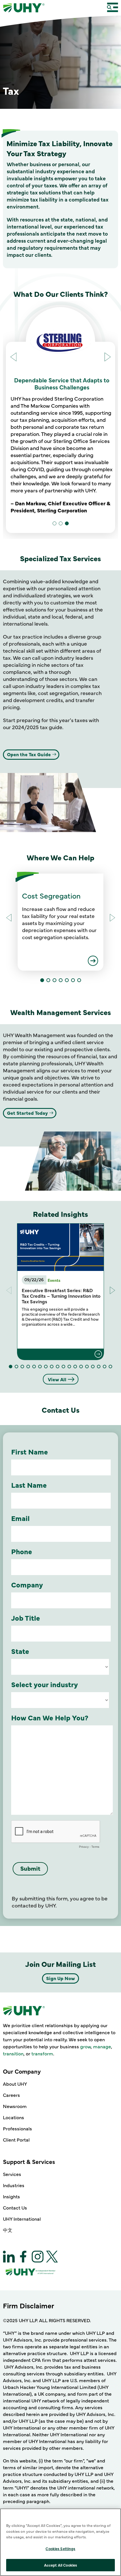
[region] (60, 2542)
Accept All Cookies (60, 2565)
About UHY (15, 2084)
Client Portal (16, 2140)
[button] (108, 358)
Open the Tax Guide (29, 754)
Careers (11, 2095)
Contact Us (15, 2207)
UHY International (22, 2219)
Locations (14, 2117)
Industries (14, 2185)
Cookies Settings (60, 2548)
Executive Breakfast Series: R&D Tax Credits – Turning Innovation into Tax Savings (61, 1296)
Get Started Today (27, 1113)
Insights (11, 2196)
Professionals (17, 2128)
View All (57, 1379)
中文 (8, 2230)
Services (12, 2174)
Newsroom (15, 2106)
